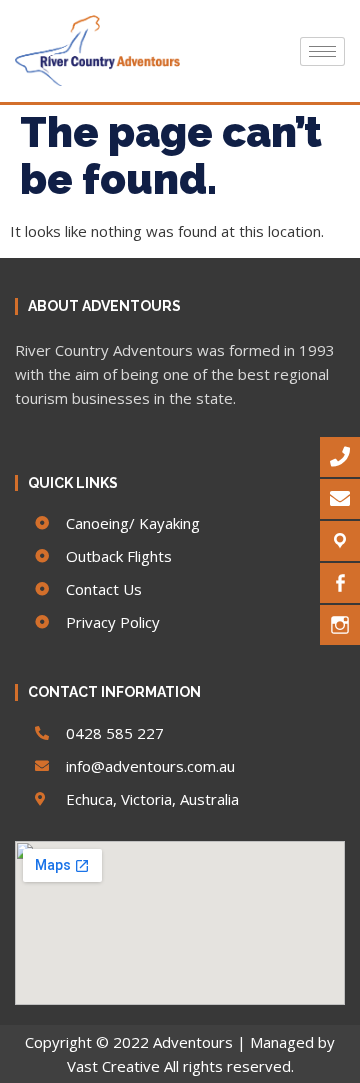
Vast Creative (113, 1066)
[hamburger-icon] (322, 51)
